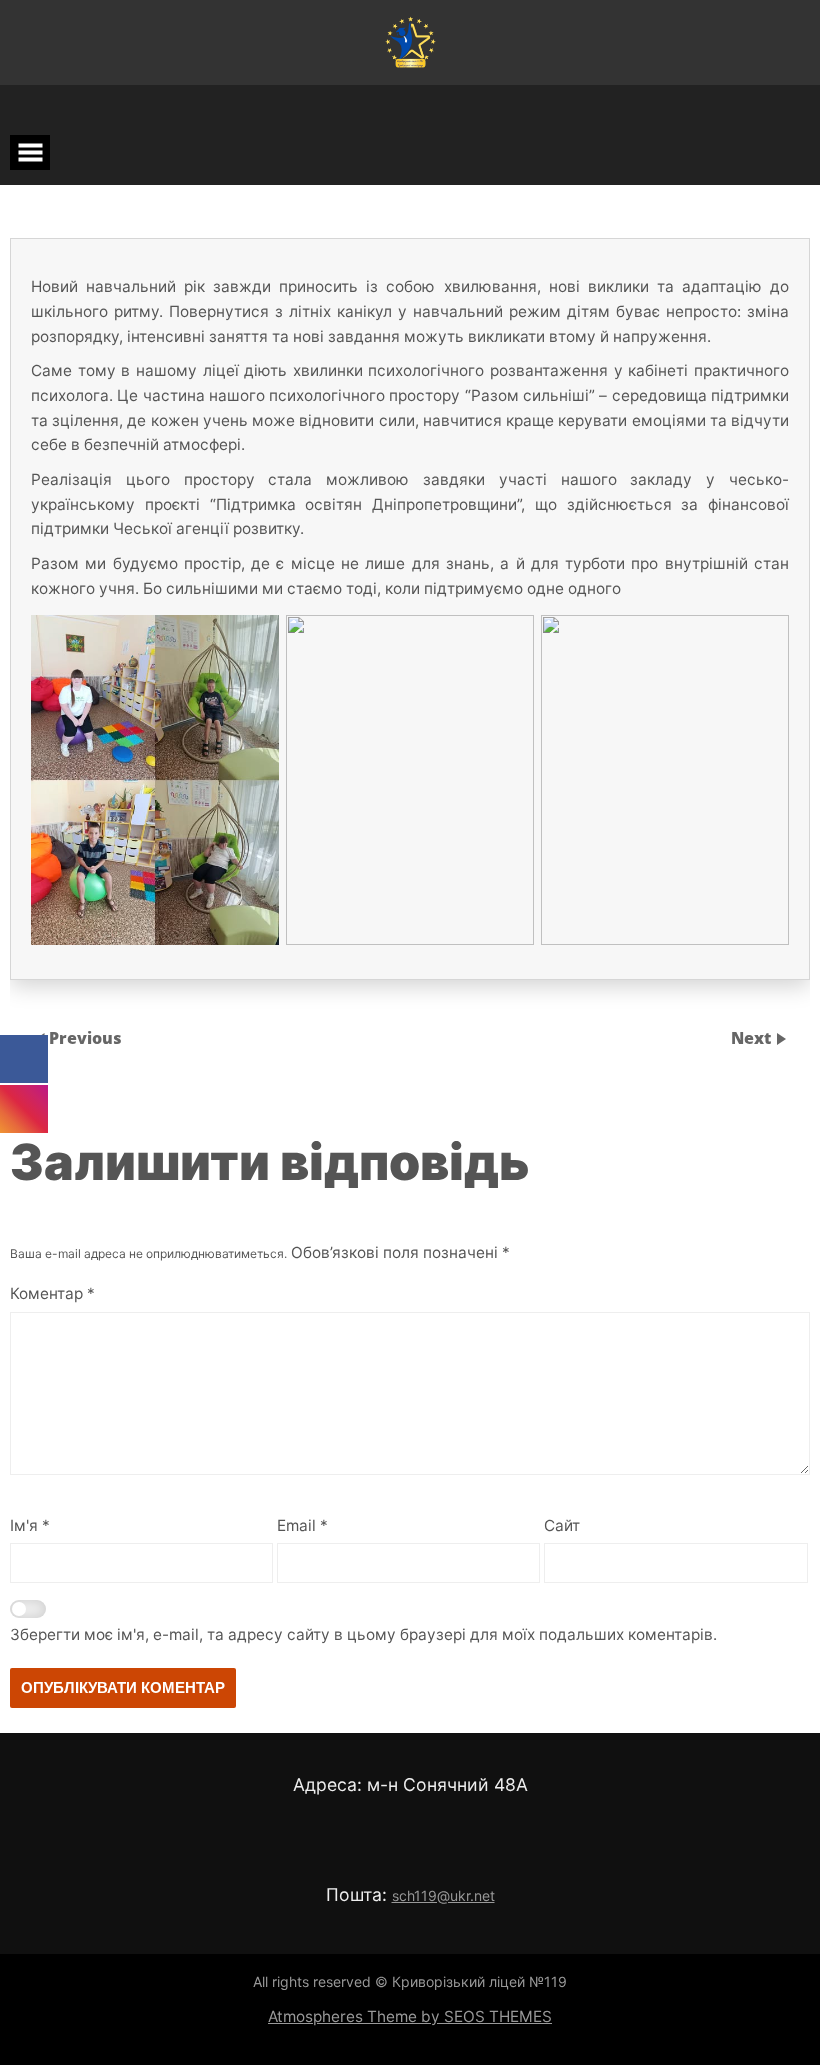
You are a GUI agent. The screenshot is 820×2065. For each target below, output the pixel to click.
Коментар (52, 1293)
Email (302, 1525)
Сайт (562, 1525)
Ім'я (30, 1525)
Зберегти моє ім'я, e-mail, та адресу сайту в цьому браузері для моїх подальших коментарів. (363, 1634)
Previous (85, 1038)
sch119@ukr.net (443, 1895)
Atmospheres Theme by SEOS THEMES (410, 2016)
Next (753, 1038)
